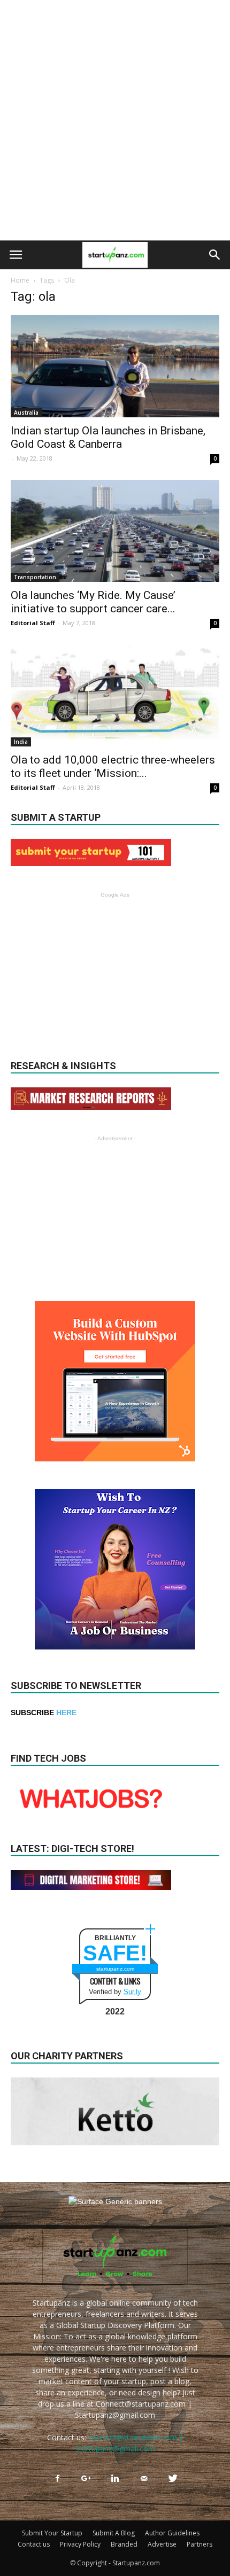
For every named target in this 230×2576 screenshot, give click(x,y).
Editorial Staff (33, 623)
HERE (66, 1713)
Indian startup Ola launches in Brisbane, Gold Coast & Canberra (108, 437)
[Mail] (144, 2479)
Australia (26, 413)
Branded (124, 2544)
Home (20, 280)
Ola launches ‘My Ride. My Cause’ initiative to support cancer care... (93, 602)
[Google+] (86, 2479)
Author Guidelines (172, 2533)
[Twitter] (173, 2479)
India (21, 742)
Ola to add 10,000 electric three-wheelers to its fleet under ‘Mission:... (113, 766)
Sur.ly (132, 1992)
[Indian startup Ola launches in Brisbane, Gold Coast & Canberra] (115, 366)
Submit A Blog (114, 2533)
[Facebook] (57, 2479)
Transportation (35, 577)
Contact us (34, 2544)
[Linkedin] (115, 2479)
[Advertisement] (115, 120)
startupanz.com (115, 1969)
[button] (215, 255)
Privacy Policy (80, 2544)
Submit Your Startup (52, 2533)
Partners (200, 2544)
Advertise (162, 2544)
